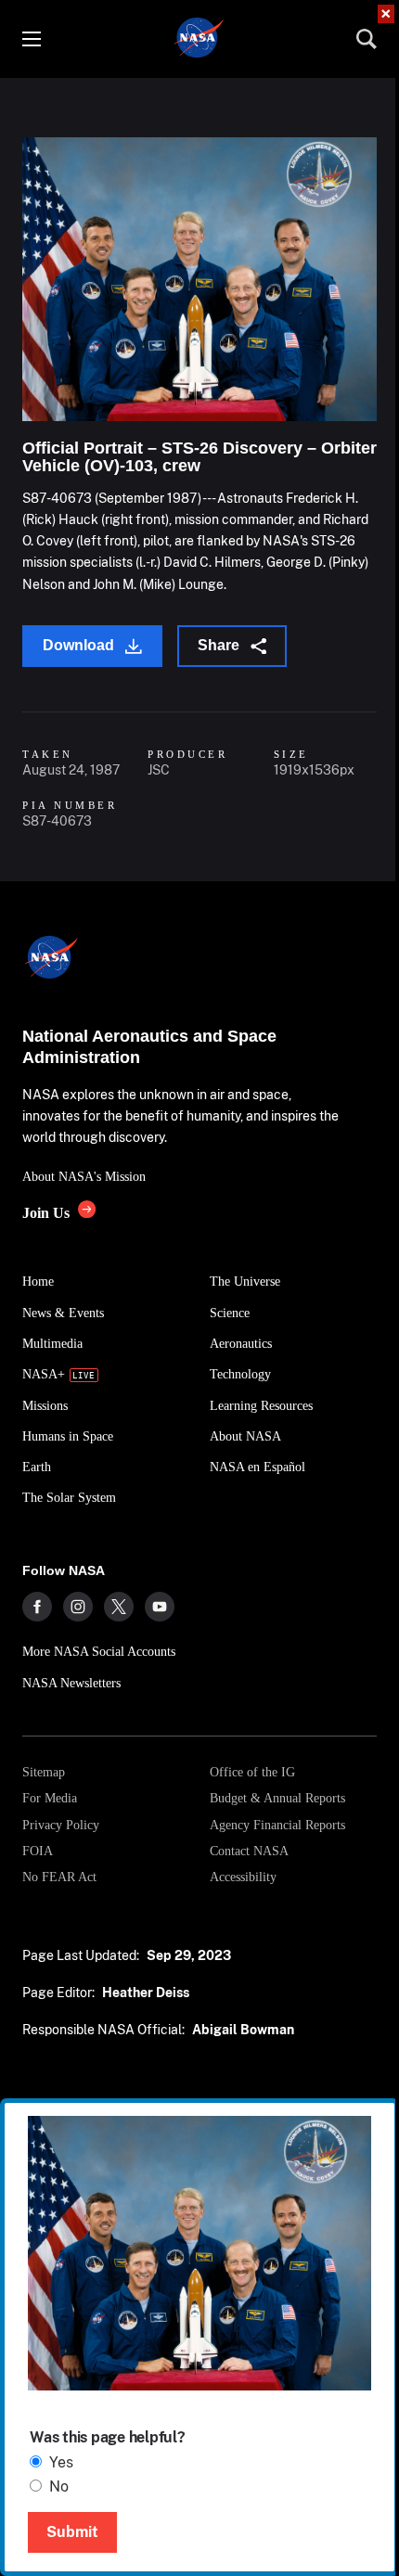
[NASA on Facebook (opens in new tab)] (37, 1607)
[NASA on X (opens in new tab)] (119, 1607)
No (59, 2486)
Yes (61, 2462)
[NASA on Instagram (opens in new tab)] (78, 1607)
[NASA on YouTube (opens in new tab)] (160, 1607)
